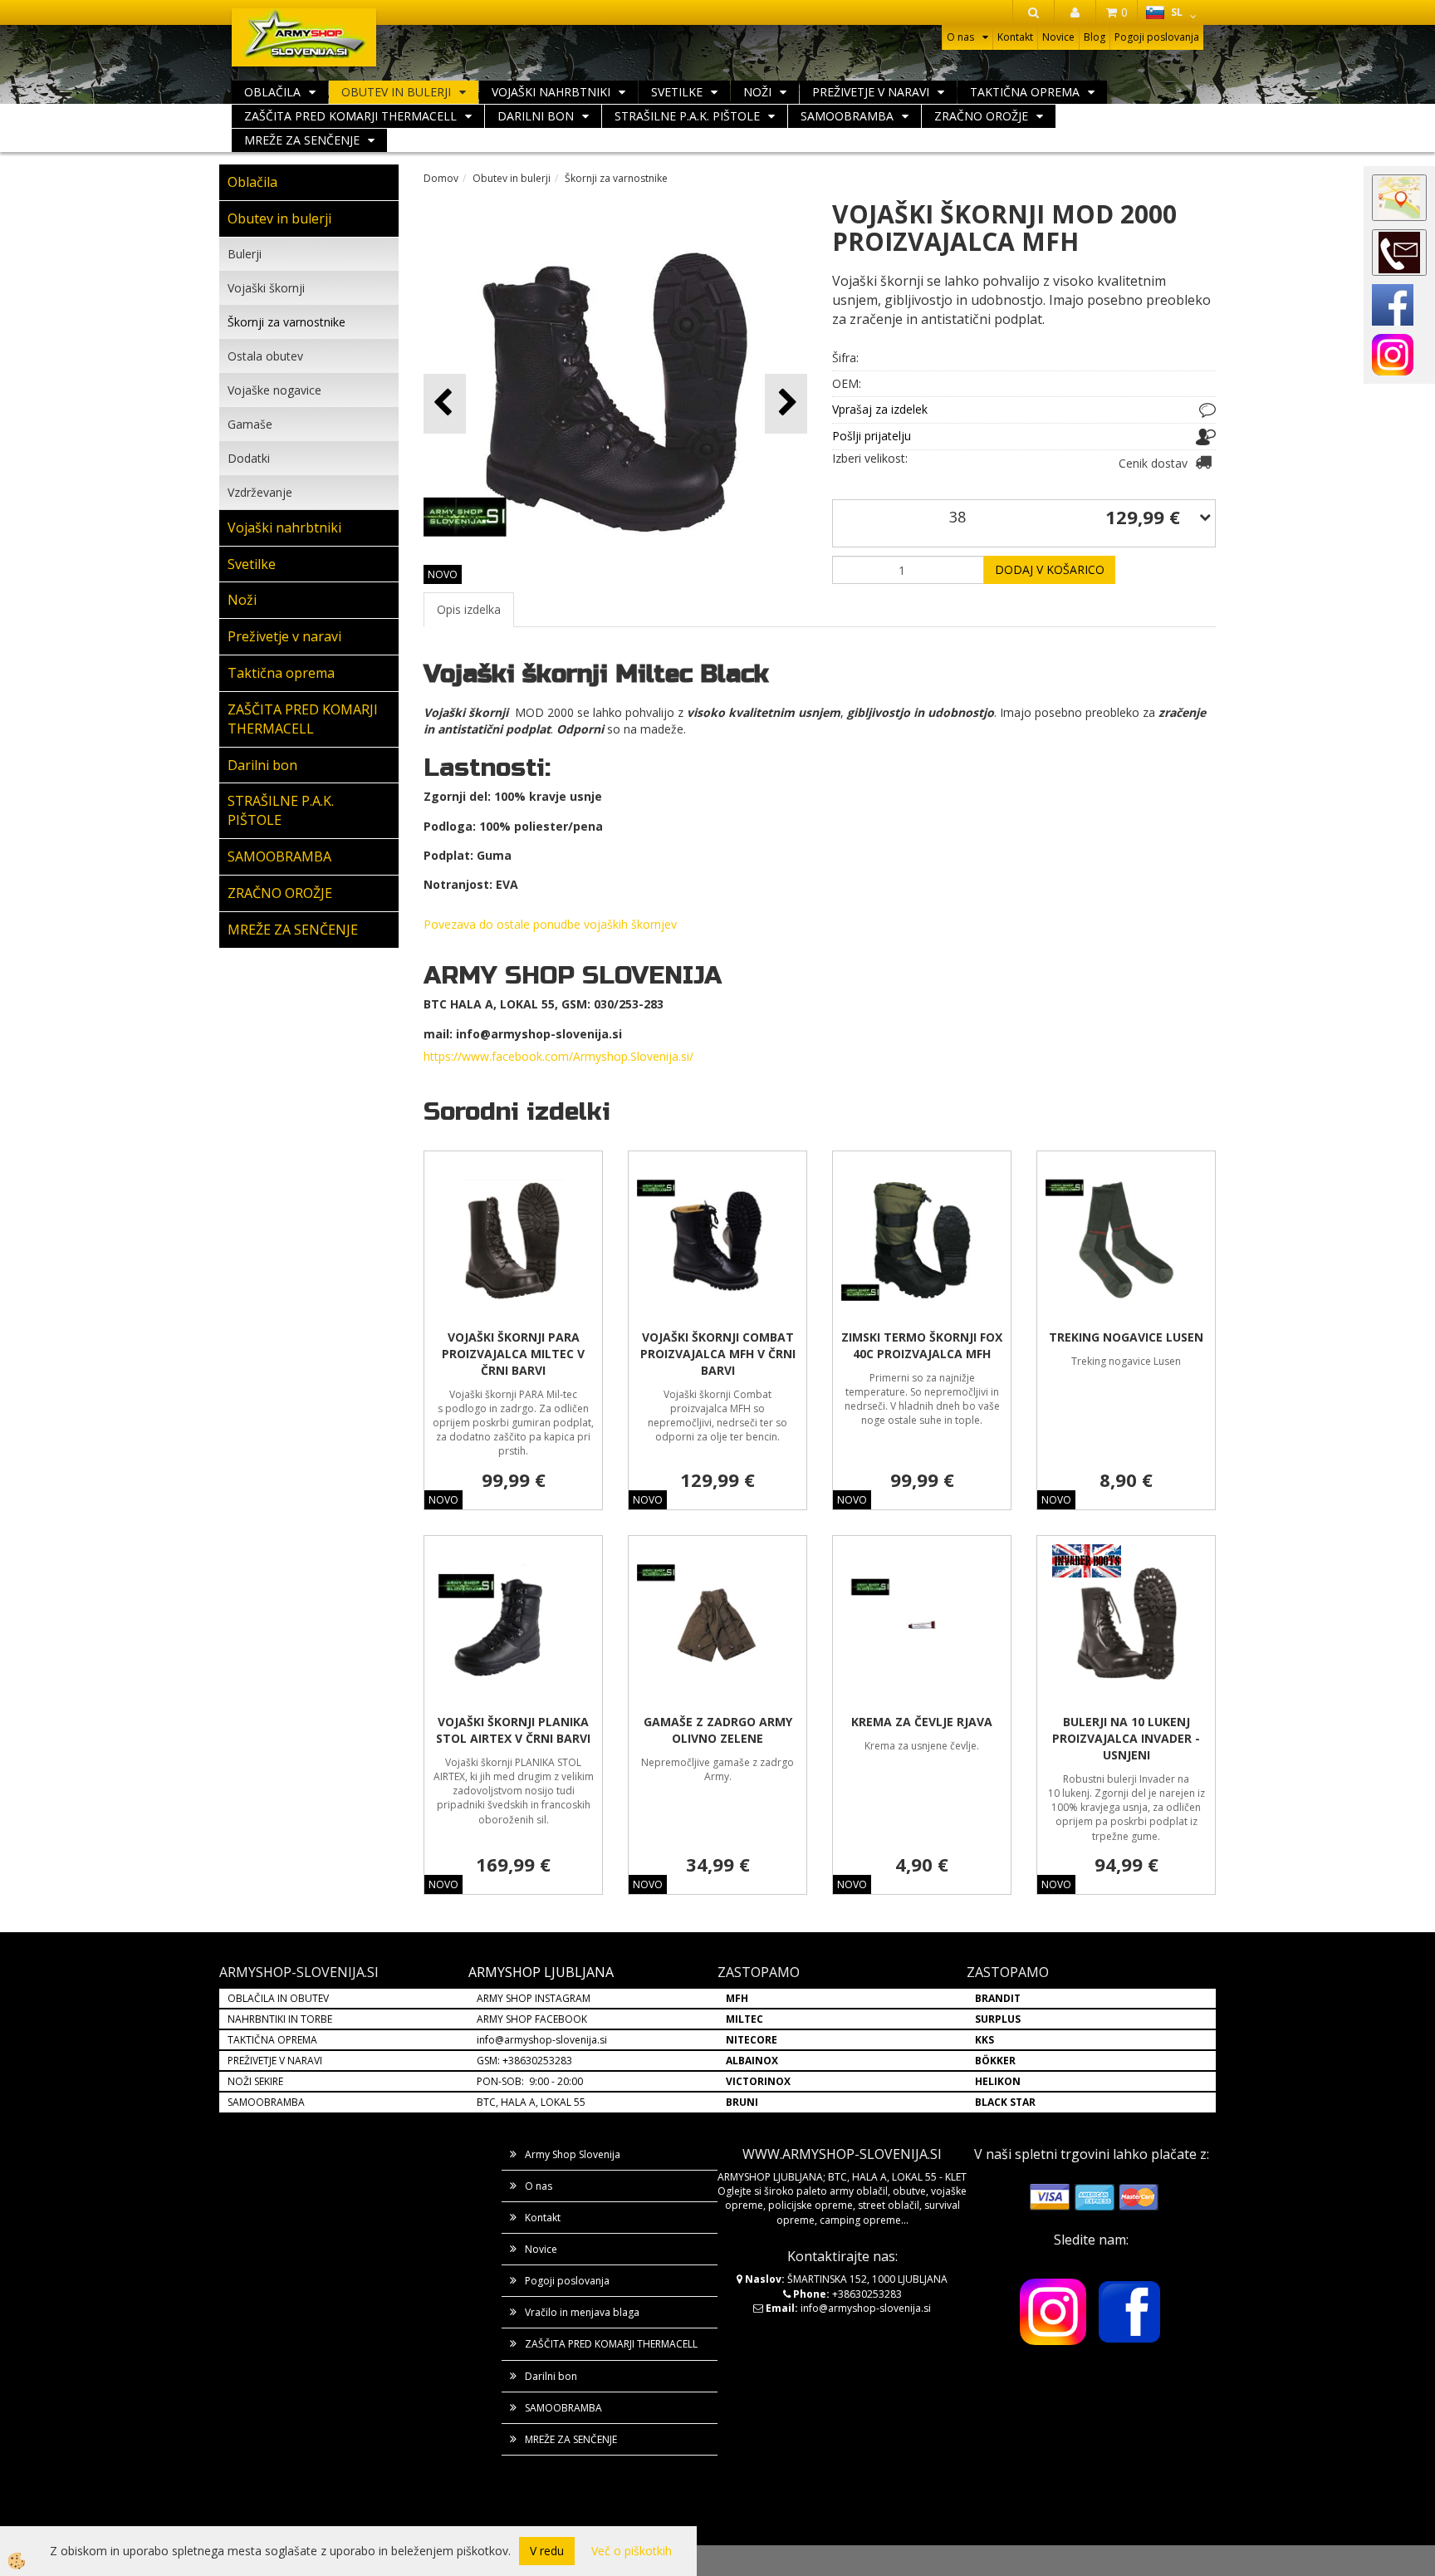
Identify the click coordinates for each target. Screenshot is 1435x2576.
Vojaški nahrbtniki (551, 92)
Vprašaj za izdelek (880, 409)
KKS (984, 2040)
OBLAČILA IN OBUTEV (278, 1998)
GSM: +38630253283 (524, 2061)
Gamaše (250, 424)
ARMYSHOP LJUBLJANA (541, 1972)
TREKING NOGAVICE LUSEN (1126, 1337)
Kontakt (1015, 37)
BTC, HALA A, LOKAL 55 (531, 2102)
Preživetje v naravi (871, 92)
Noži (757, 92)
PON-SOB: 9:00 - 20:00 (530, 2081)
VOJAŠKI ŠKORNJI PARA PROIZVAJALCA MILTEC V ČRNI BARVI (513, 1354)
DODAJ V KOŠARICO (1050, 569)
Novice (1058, 37)
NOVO (443, 574)
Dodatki (249, 458)
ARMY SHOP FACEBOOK (532, 2019)
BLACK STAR (1005, 2102)
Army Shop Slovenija (573, 2154)
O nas (960, 37)
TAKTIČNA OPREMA (272, 2040)
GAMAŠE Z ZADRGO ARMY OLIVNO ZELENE (718, 1730)
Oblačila (272, 92)
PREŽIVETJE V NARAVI (275, 2061)
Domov (441, 178)
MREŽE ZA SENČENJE (302, 140)
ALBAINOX (752, 2061)
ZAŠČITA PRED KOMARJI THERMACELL (350, 116)
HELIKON (998, 2081)
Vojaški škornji (266, 288)
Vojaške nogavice (274, 390)
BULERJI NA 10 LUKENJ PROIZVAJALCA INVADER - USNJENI (1126, 1738)
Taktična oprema (1025, 92)
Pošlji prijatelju (872, 436)
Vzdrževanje (260, 492)
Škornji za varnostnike (287, 322)
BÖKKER (995, 2061)
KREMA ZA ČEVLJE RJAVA (922, 1722)
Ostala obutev (265, 356)
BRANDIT (998, 1998)
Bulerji (245, 254)
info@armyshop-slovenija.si (542, 2040)
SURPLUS (998, 2019)
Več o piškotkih (632, 2551)
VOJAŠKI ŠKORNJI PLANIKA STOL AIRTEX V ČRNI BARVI (513, 1730)
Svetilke (677, 92)
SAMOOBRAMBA (847, 116)
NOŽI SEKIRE (255, 2081)
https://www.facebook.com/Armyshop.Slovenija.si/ (558, 1056)
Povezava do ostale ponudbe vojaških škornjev (550, 924)
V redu (547, 2551)
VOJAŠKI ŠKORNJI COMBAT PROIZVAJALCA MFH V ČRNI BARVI (718, 1354)
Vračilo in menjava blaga (582, 2312)
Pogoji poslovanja (1157, 37)
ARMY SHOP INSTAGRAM (534, 1998)
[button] (786, 403)
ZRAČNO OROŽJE (981, 116)
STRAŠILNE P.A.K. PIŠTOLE (687, 116)
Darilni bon (536, 116)
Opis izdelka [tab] (469, 609)
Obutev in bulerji (396, 92)
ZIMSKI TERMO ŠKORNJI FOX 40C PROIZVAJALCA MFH (922, 1345)
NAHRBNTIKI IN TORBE (280, 2019)
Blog (1095, 37)
